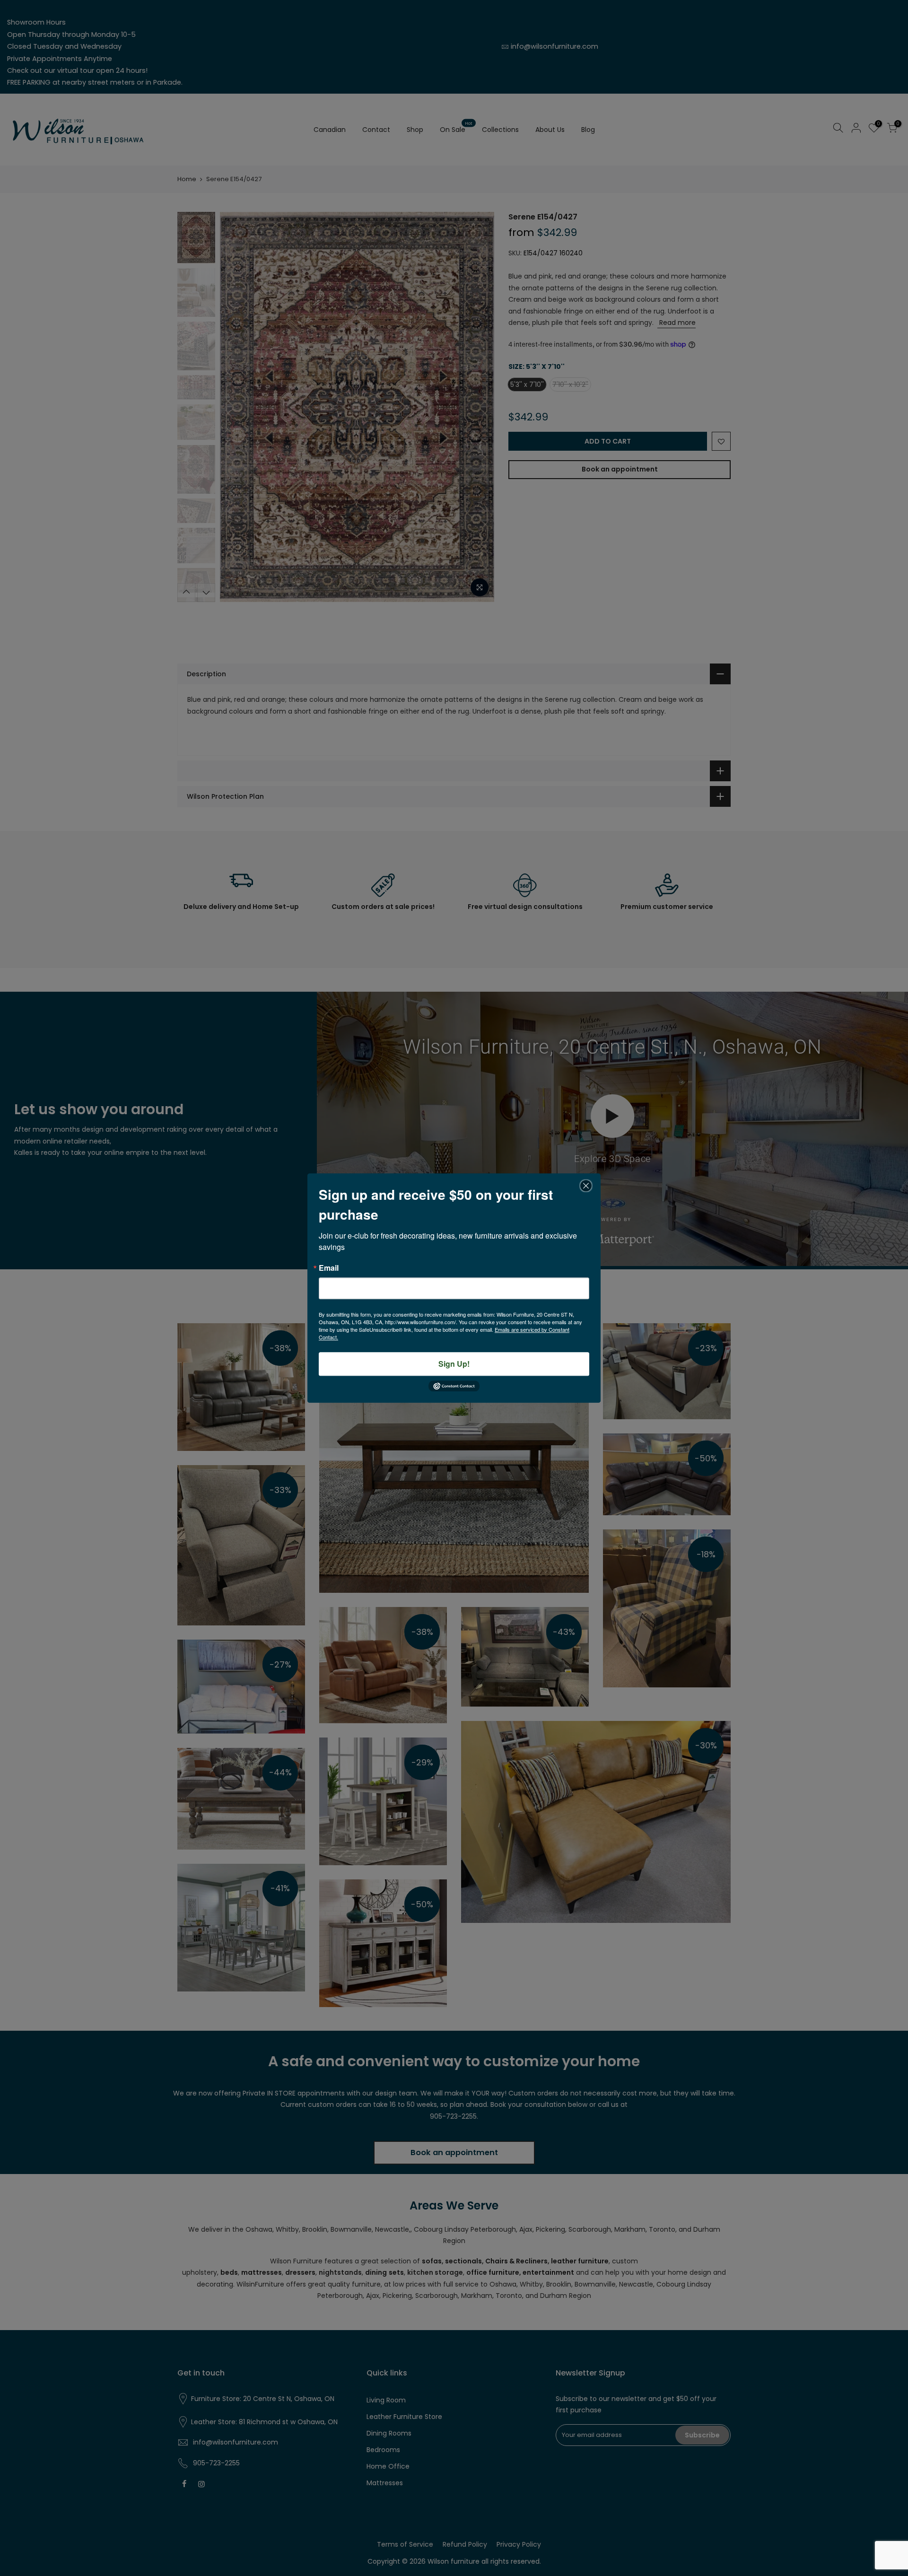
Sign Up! (454, 1364)
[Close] (586, 1186)
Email (329, 1268)
